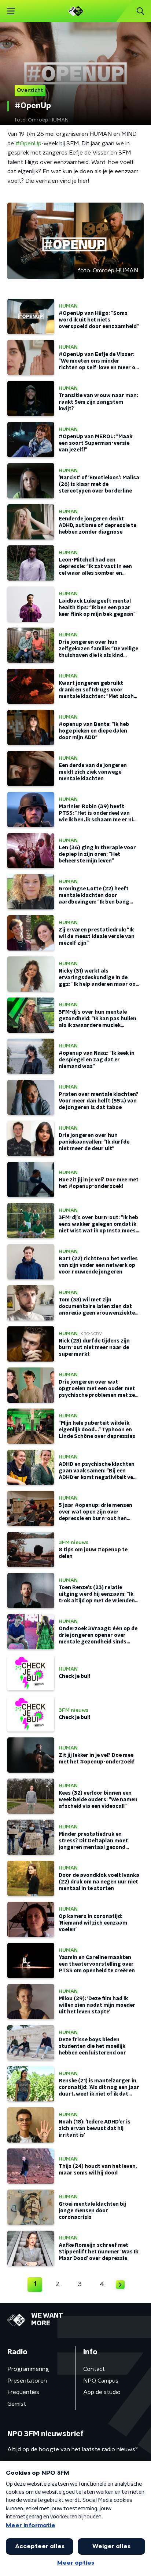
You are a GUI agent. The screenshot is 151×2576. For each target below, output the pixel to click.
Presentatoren (27, 2381)
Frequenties (23, 2392)
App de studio (102, 2392)
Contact (94, 2369)
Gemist (17, 2404)
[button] (11, 11)
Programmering (28, 2369)
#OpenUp (28, 143)
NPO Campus (101, 2381)
